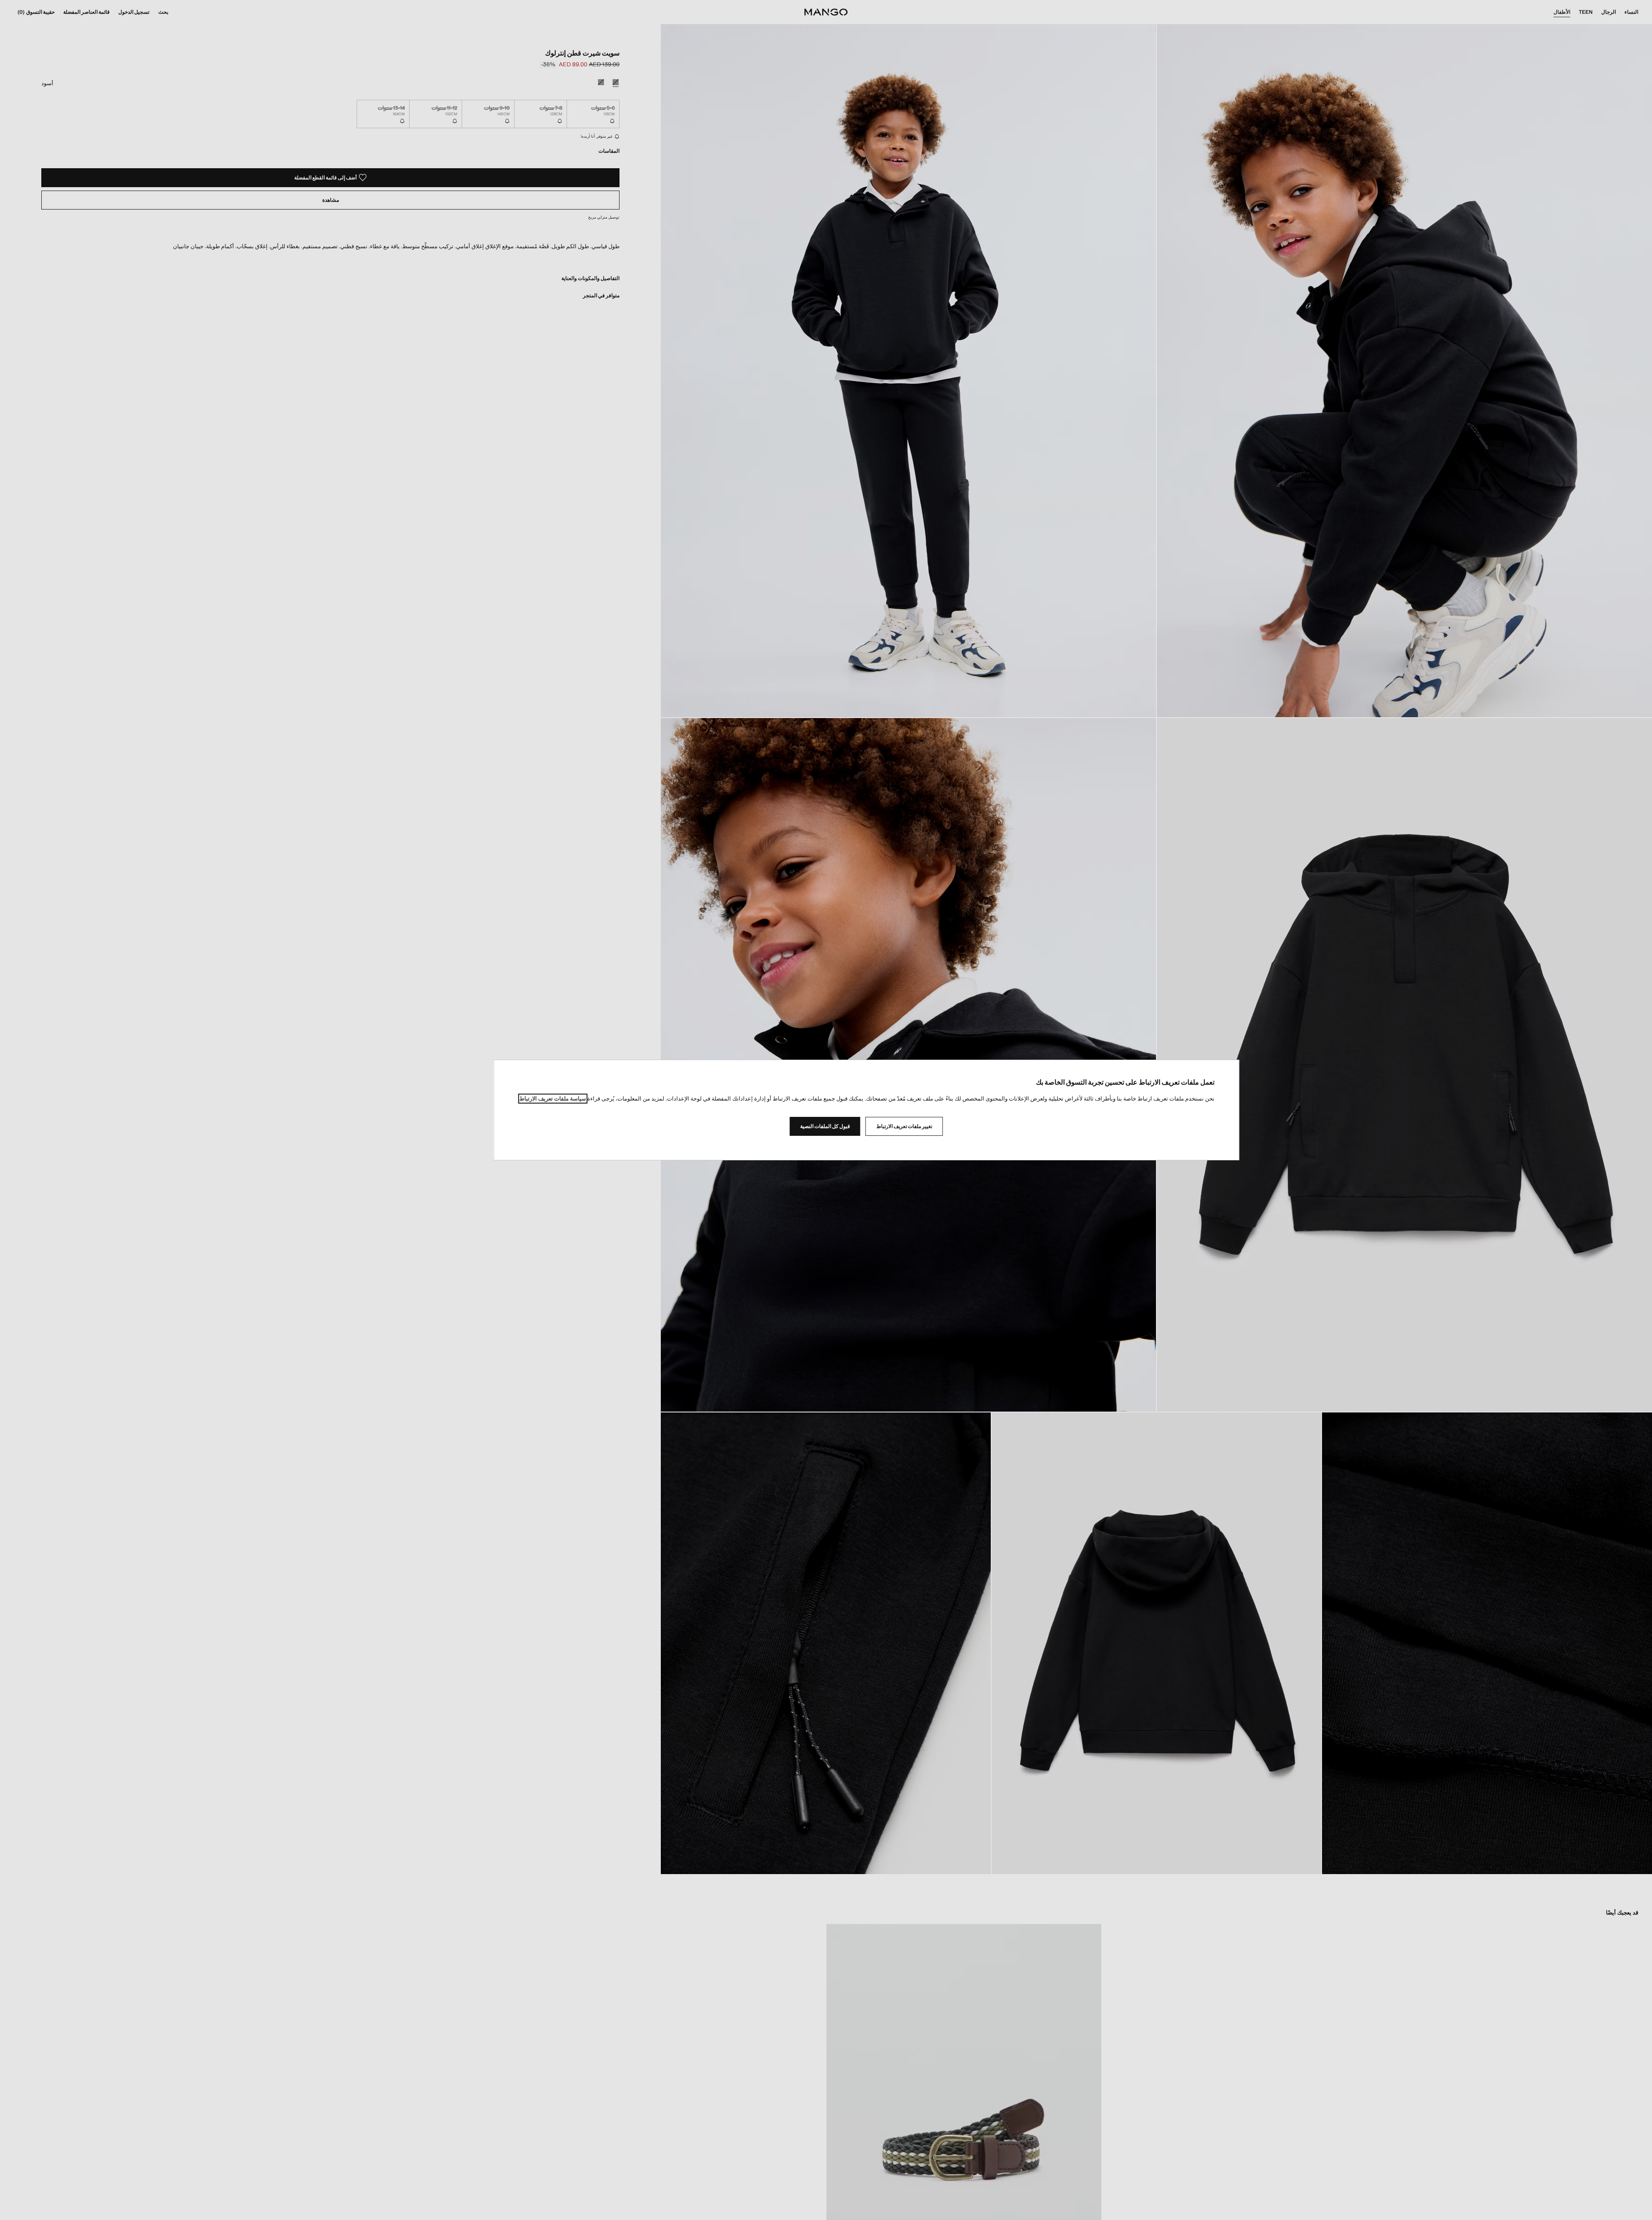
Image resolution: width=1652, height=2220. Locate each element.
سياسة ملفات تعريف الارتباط (553, 1099)
